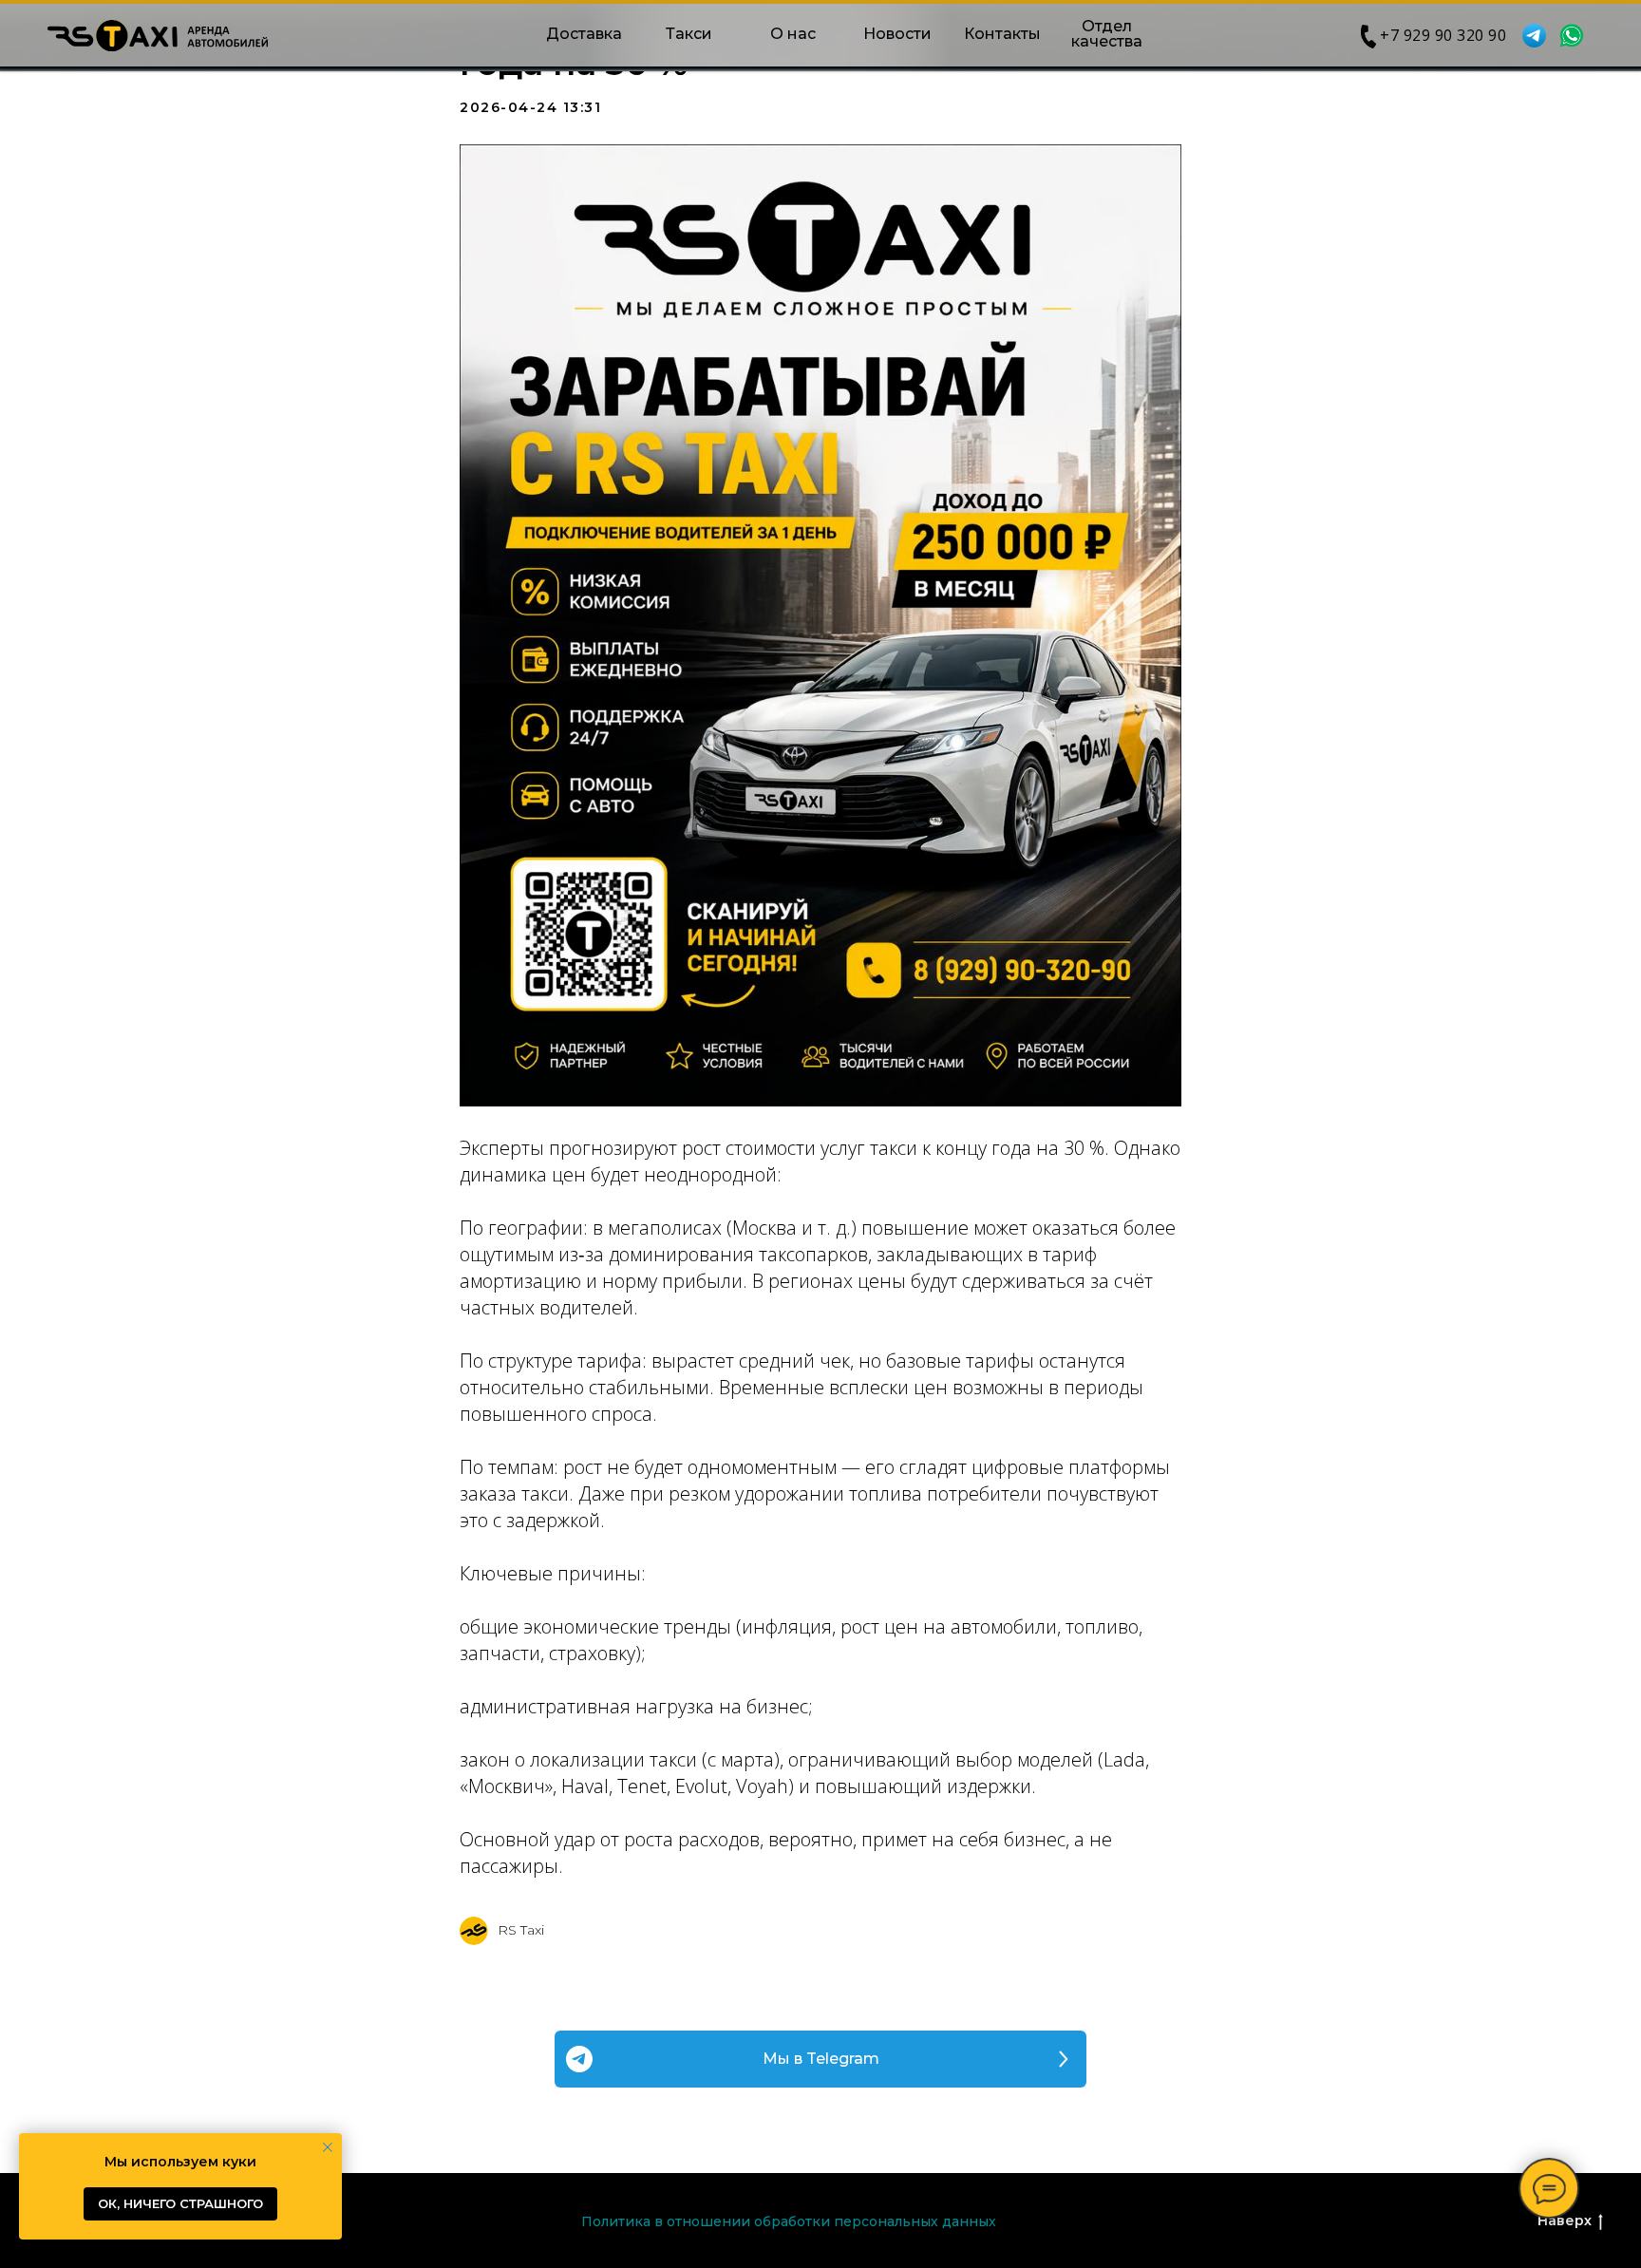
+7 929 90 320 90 (1443, 35)
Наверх (1565, 2221)
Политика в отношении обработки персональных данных (789, 2221)
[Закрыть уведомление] (328, 2147)
